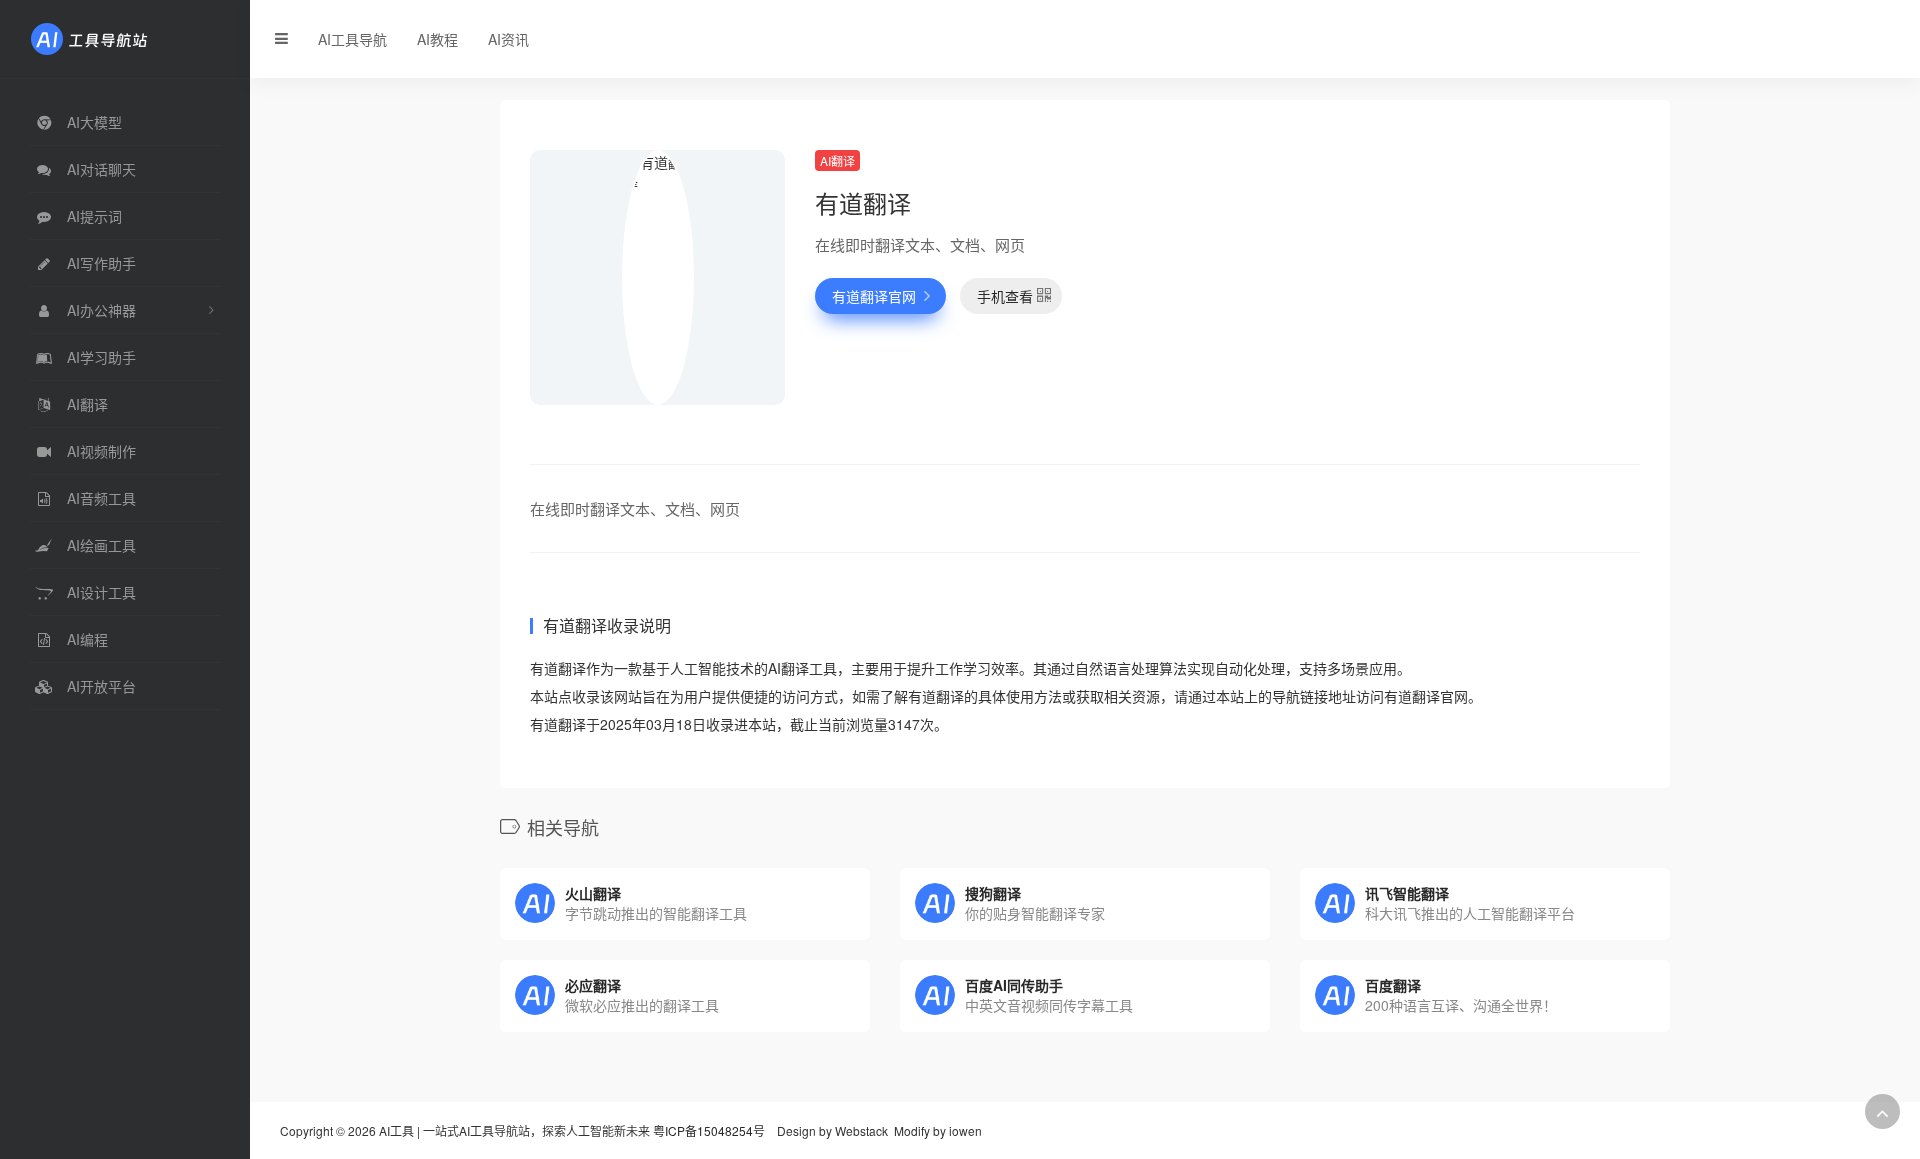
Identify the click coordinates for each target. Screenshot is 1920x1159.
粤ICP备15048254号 (709, 1130)
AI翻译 (837, 160)
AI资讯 (508, 39)
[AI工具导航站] (119, 37)
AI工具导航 (352, 39)
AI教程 (437, 39)
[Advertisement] (1465, 290)
